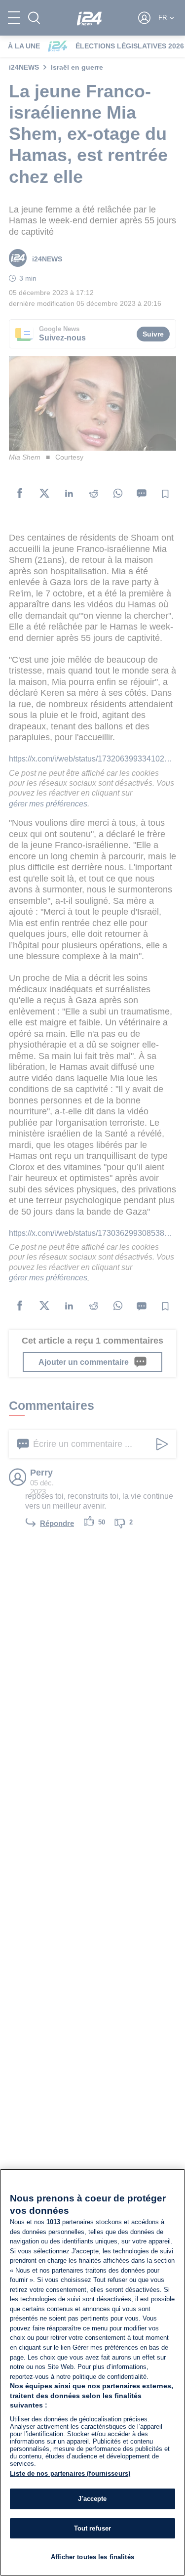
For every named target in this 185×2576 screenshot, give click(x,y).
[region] (92, 2372)
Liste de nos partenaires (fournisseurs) (70, 2473)
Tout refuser (93, 2528)
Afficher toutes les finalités (92, 2557)
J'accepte (92, 2499)
